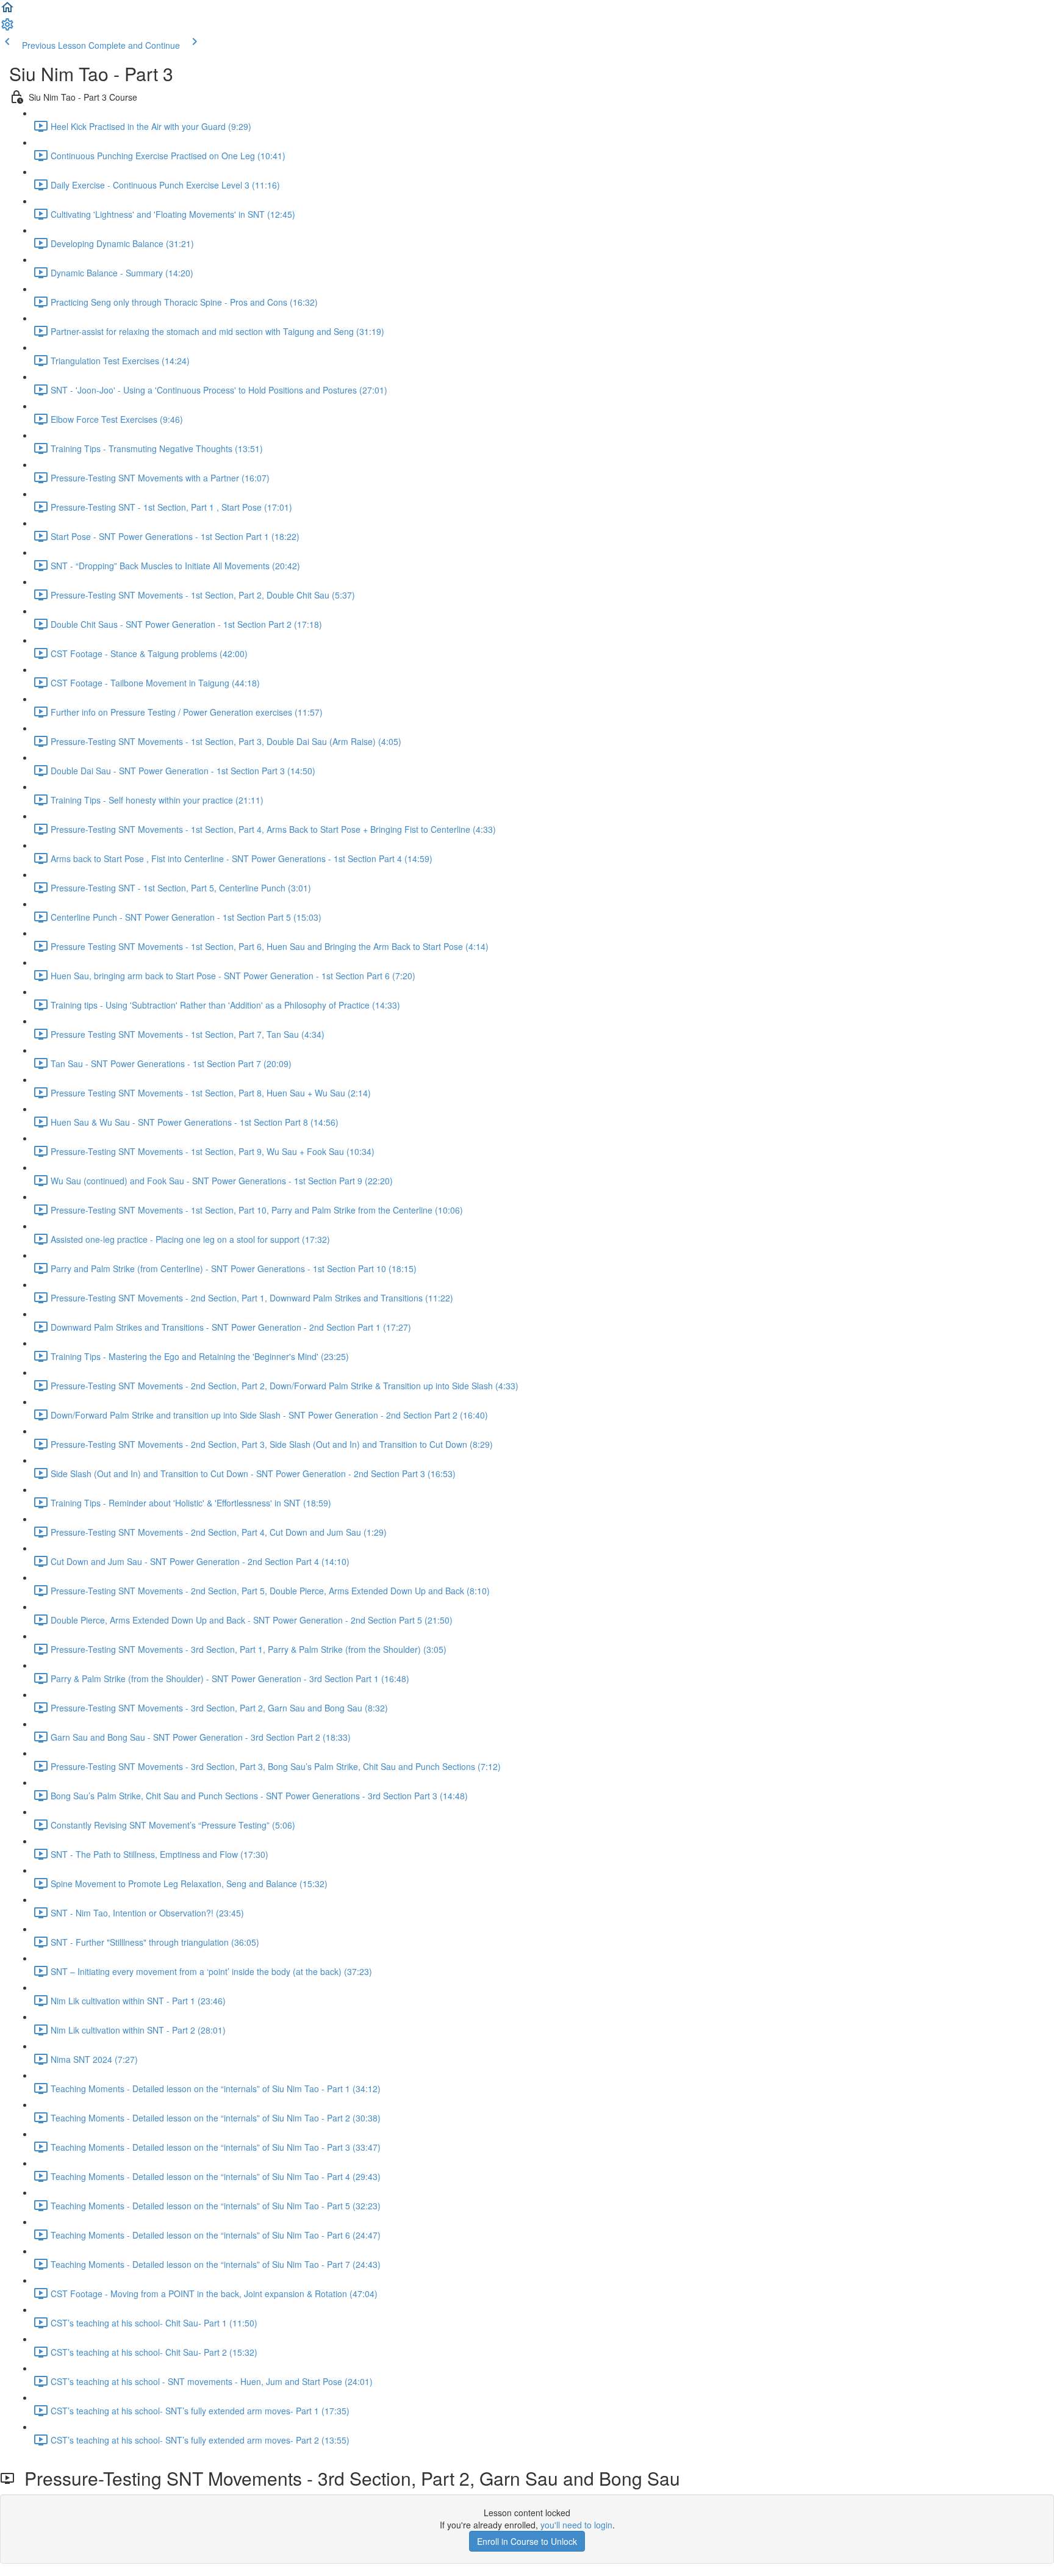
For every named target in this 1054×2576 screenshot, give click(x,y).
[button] (7, 11)
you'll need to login (576, 2525)
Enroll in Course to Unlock (527, 2541)
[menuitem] (7, 28)
